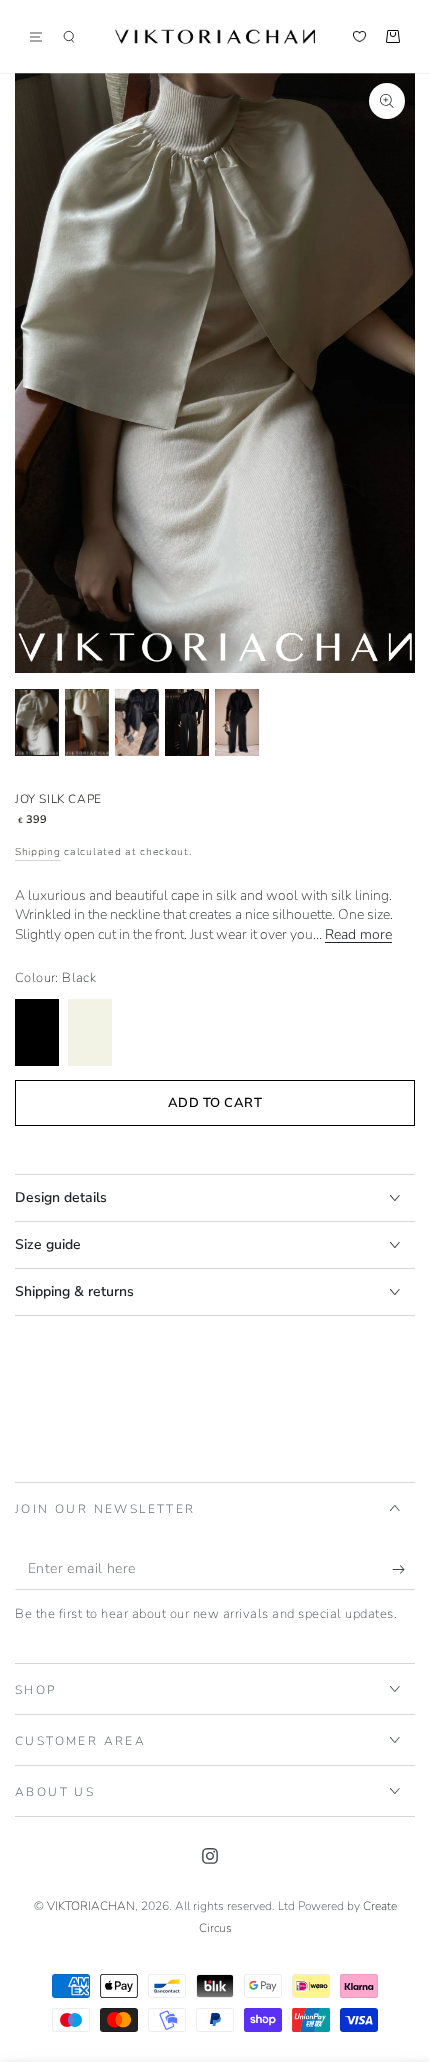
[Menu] (43, 37)
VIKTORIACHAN (91, 1906)
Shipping (38, 852)
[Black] (37, 1032)
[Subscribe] (403, 1570)
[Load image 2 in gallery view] (87, 722)
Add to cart (215, 1103)
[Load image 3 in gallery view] (137, 722)
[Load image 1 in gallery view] (37, 722)
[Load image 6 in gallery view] (237, 722)
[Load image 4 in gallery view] (187, 722)
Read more (358, 934)
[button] (69, 37)
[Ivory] (90, 1032)
